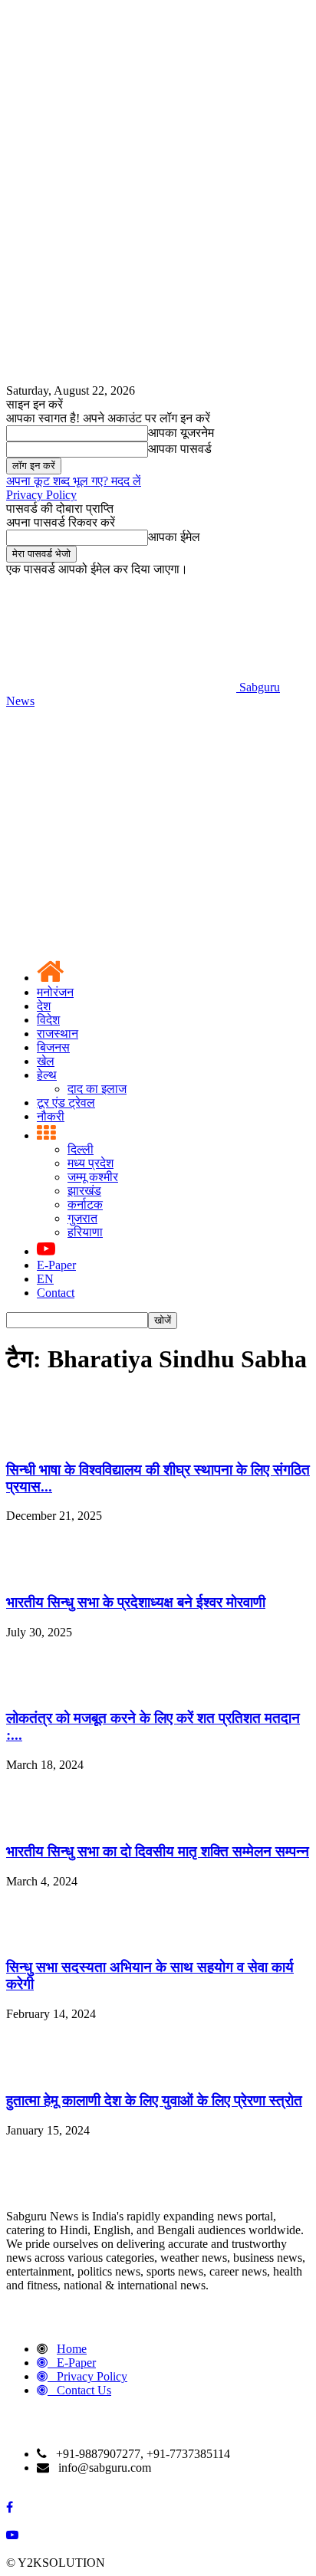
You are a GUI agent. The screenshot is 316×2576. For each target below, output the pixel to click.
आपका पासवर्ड (180, 449)
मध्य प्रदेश (91, 1163)
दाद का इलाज (97, 1089)
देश (44, 1006)
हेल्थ (47, 1075)
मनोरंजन (55, 992)
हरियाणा (85, 1232)
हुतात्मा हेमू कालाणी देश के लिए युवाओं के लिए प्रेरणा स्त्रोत (154, 2100)
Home (72, 2349)
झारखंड (84, 1191)
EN (45, 1279)
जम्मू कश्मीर (93, 1177)
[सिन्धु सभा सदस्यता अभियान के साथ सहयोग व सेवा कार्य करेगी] (44, 1938)
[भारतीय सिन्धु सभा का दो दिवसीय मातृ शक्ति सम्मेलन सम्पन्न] (44, 1821)
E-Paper (56, 1265)
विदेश (48, 1020)
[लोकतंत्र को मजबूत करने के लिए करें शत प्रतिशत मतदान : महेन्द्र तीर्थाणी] (44, 1689)
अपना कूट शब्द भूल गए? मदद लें (74, 481)
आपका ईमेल (174, 537)
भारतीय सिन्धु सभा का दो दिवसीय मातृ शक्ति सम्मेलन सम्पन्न (158, 1851)
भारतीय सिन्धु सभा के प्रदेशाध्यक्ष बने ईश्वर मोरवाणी (136, 1602)
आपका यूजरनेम (181, 433)
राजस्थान (58, 1034)
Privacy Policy (41, 495)
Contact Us (84, 2390)
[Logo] (121, 819)
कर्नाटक (85, 1204)
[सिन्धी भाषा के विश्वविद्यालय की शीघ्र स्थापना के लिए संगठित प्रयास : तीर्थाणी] (44, 1440)
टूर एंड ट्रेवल (66, 1103)
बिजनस (53, 1047)
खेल (46, 1061)
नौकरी (51, 1116)
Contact (56, 1293)
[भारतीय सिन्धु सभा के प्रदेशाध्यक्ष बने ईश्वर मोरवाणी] (44, 1572)
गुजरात (82, 1218)
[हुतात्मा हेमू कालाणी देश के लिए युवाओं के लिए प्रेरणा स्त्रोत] (44, 2071)
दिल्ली (81, 1149)
